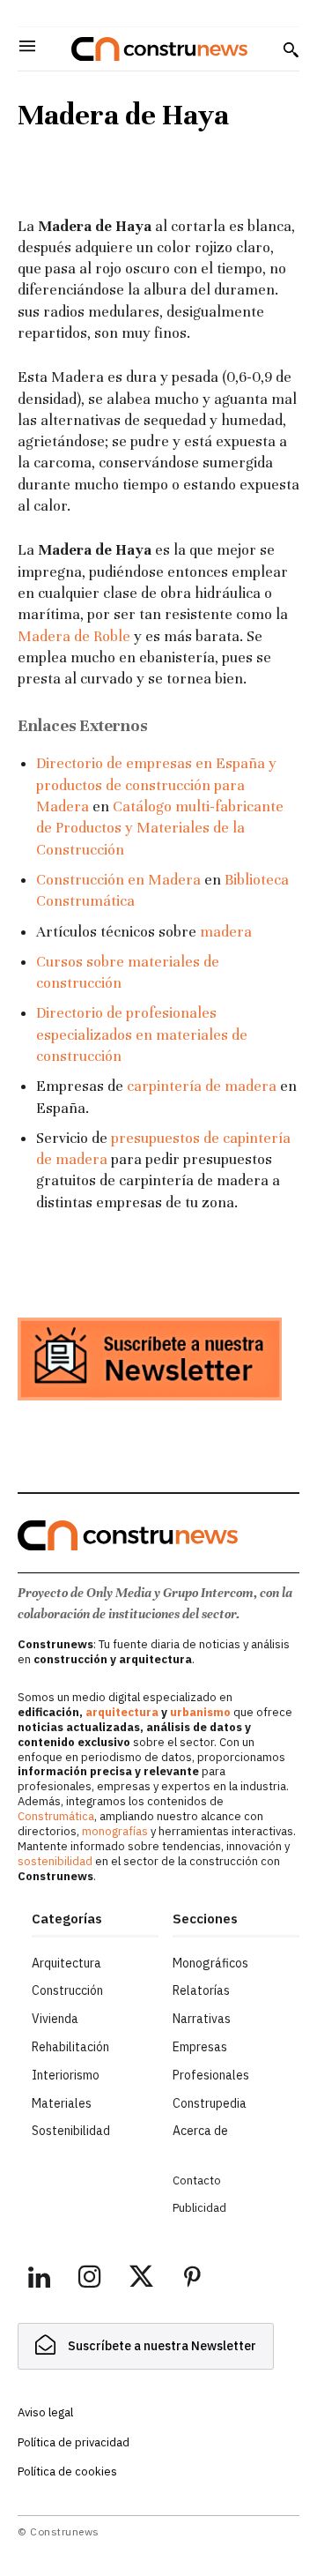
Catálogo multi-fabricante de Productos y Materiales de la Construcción (160, 828)
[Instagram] (90, 2280)
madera (226, 932)
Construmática (56, 1816)
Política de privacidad (74, 2442)
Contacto (197, 2180)
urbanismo (200, 1712)
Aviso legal (45, 2412)
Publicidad (199, 2208)
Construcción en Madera (118, 880)
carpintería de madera (202, 1086)
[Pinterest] (192, 2280)
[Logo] (159, 49)
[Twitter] (141, 2280)
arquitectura (122, 1712)
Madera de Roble (74, 636)
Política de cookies (67, 2471)
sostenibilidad (55, 1861)
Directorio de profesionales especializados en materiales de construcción (142, 1034)
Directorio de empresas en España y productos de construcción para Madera (156, 785)
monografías (115, 1831)
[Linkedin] (39, 2280)
